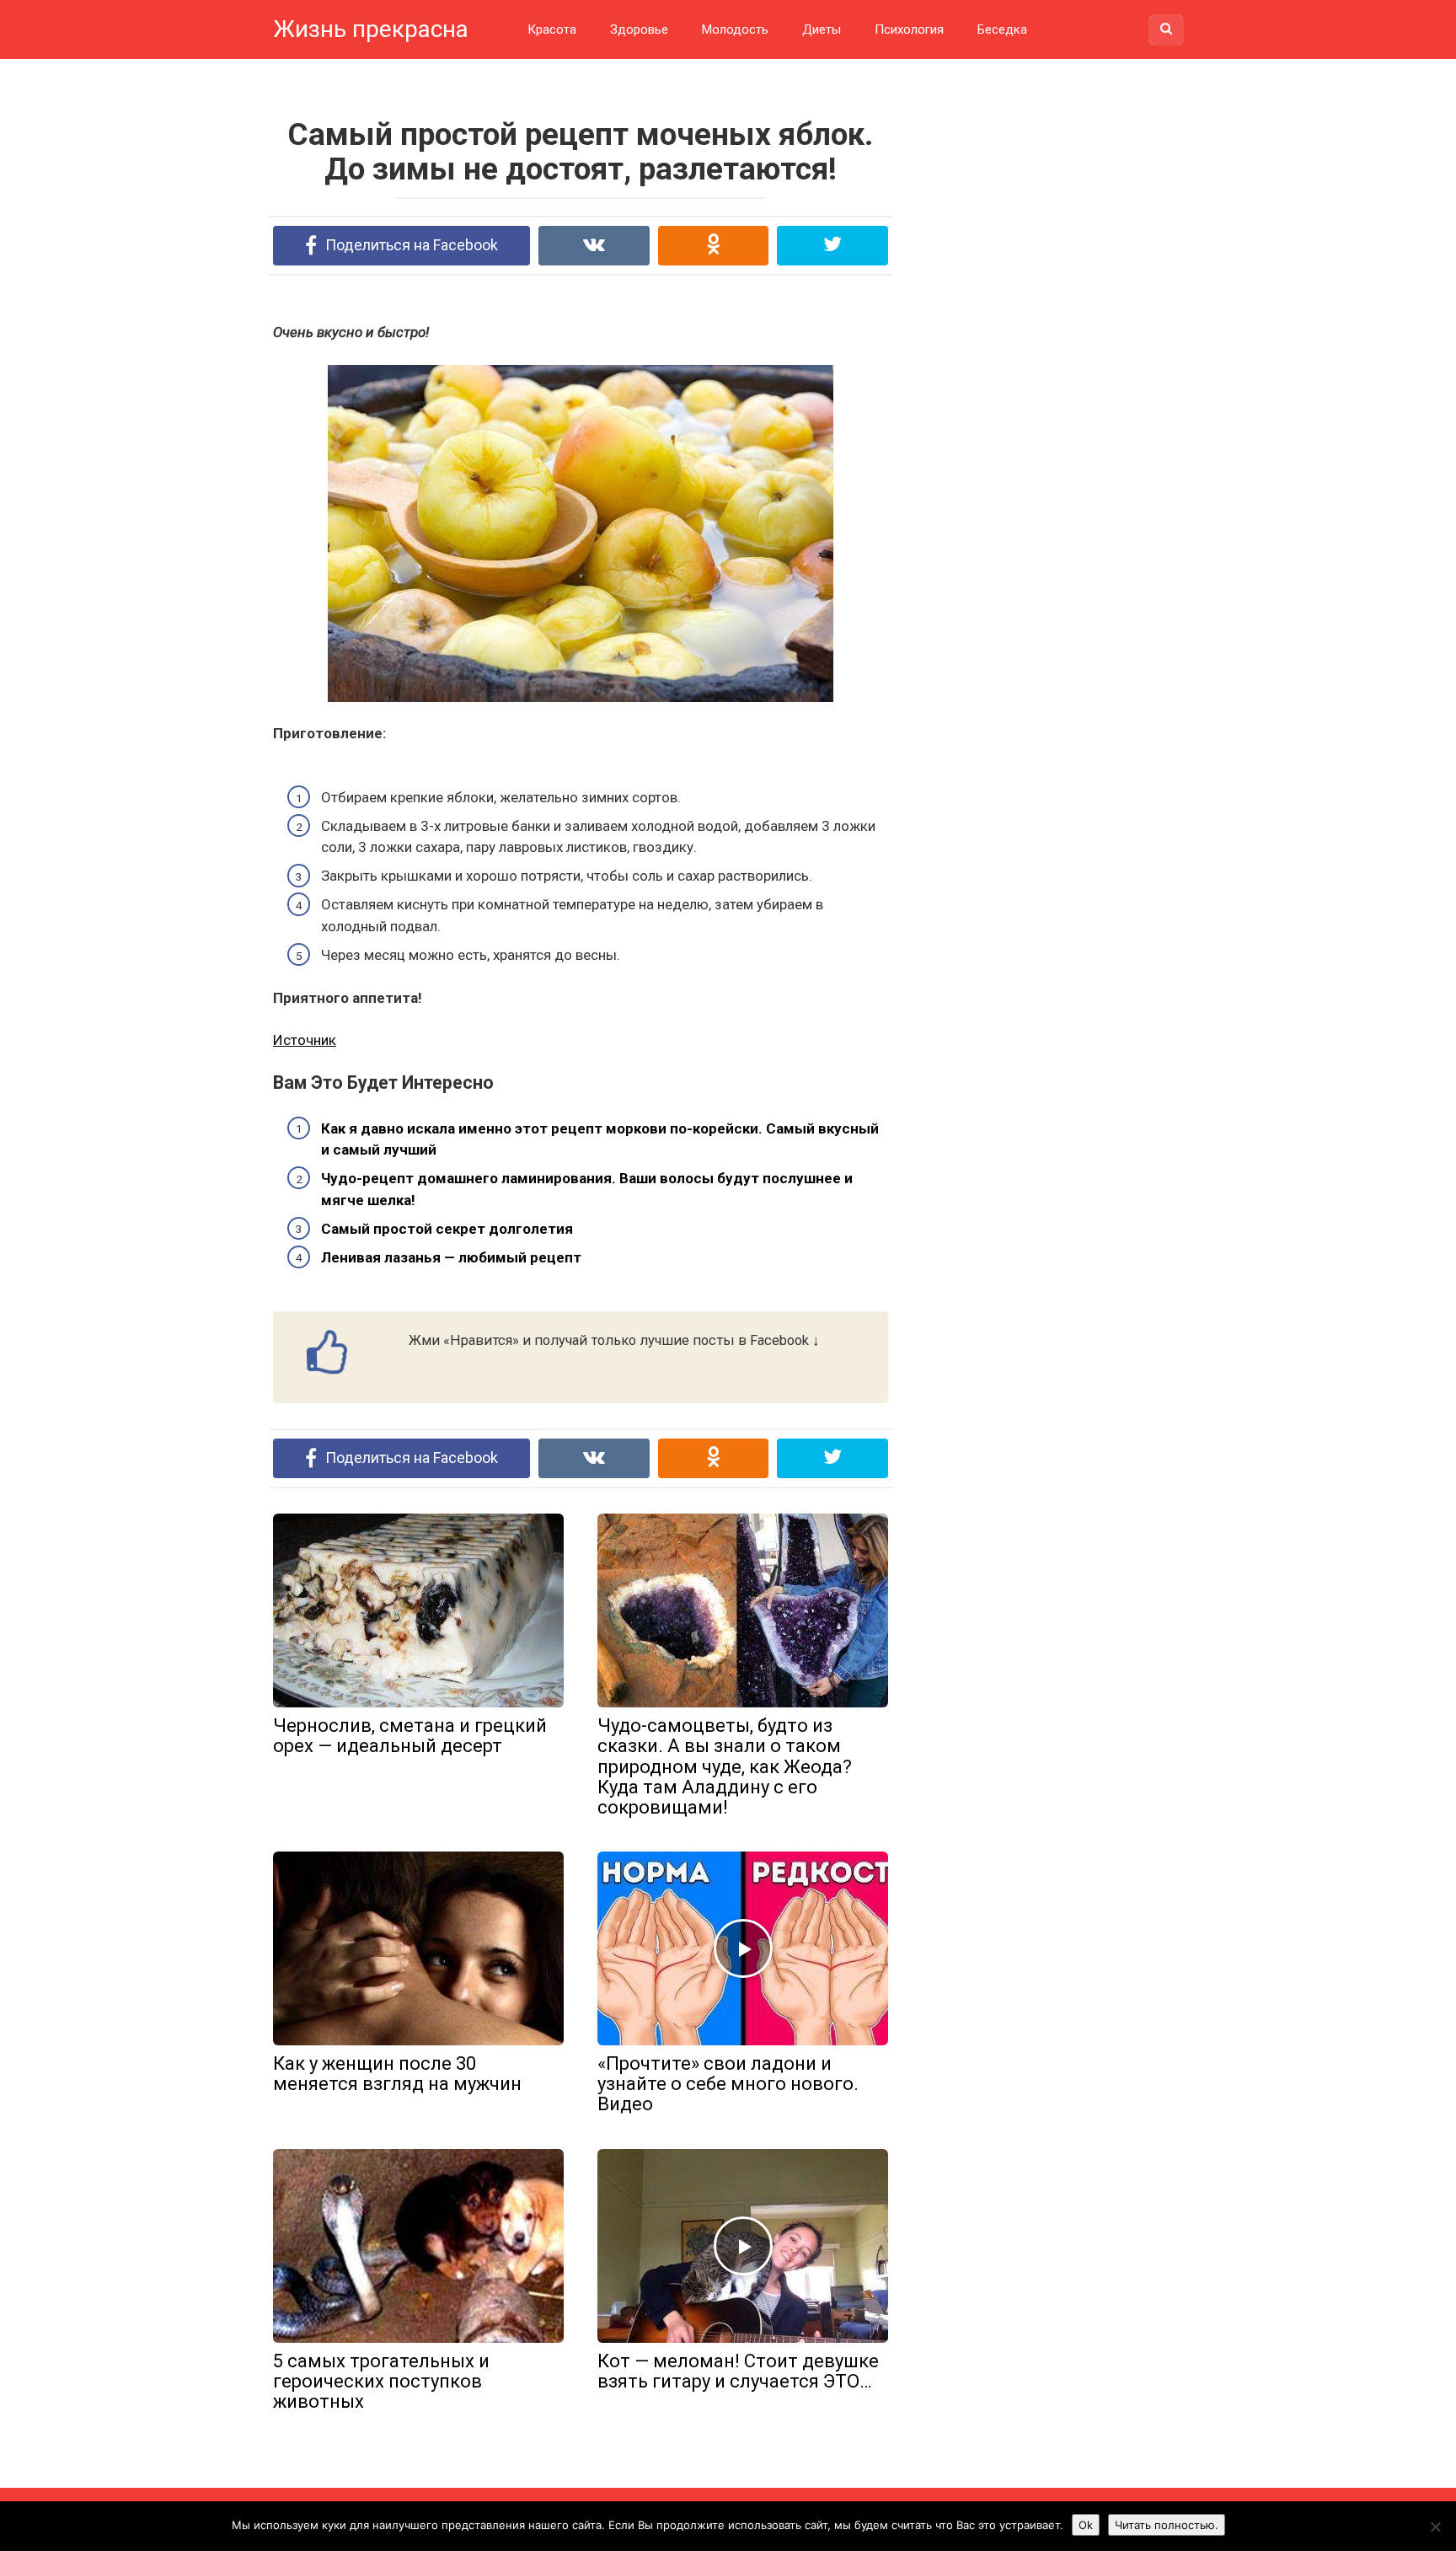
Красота (552, 29)
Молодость (735, 29)
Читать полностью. (1167, 2525)
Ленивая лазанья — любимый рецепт (451, 1257)
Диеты (822, 29)
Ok (1086, 2525)
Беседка (1002, 29)
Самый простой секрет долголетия (447, 1229)
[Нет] (1435, 2527)
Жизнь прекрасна (371, 29)
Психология (909, 29)
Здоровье (639, 29)
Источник (305, 1040)
